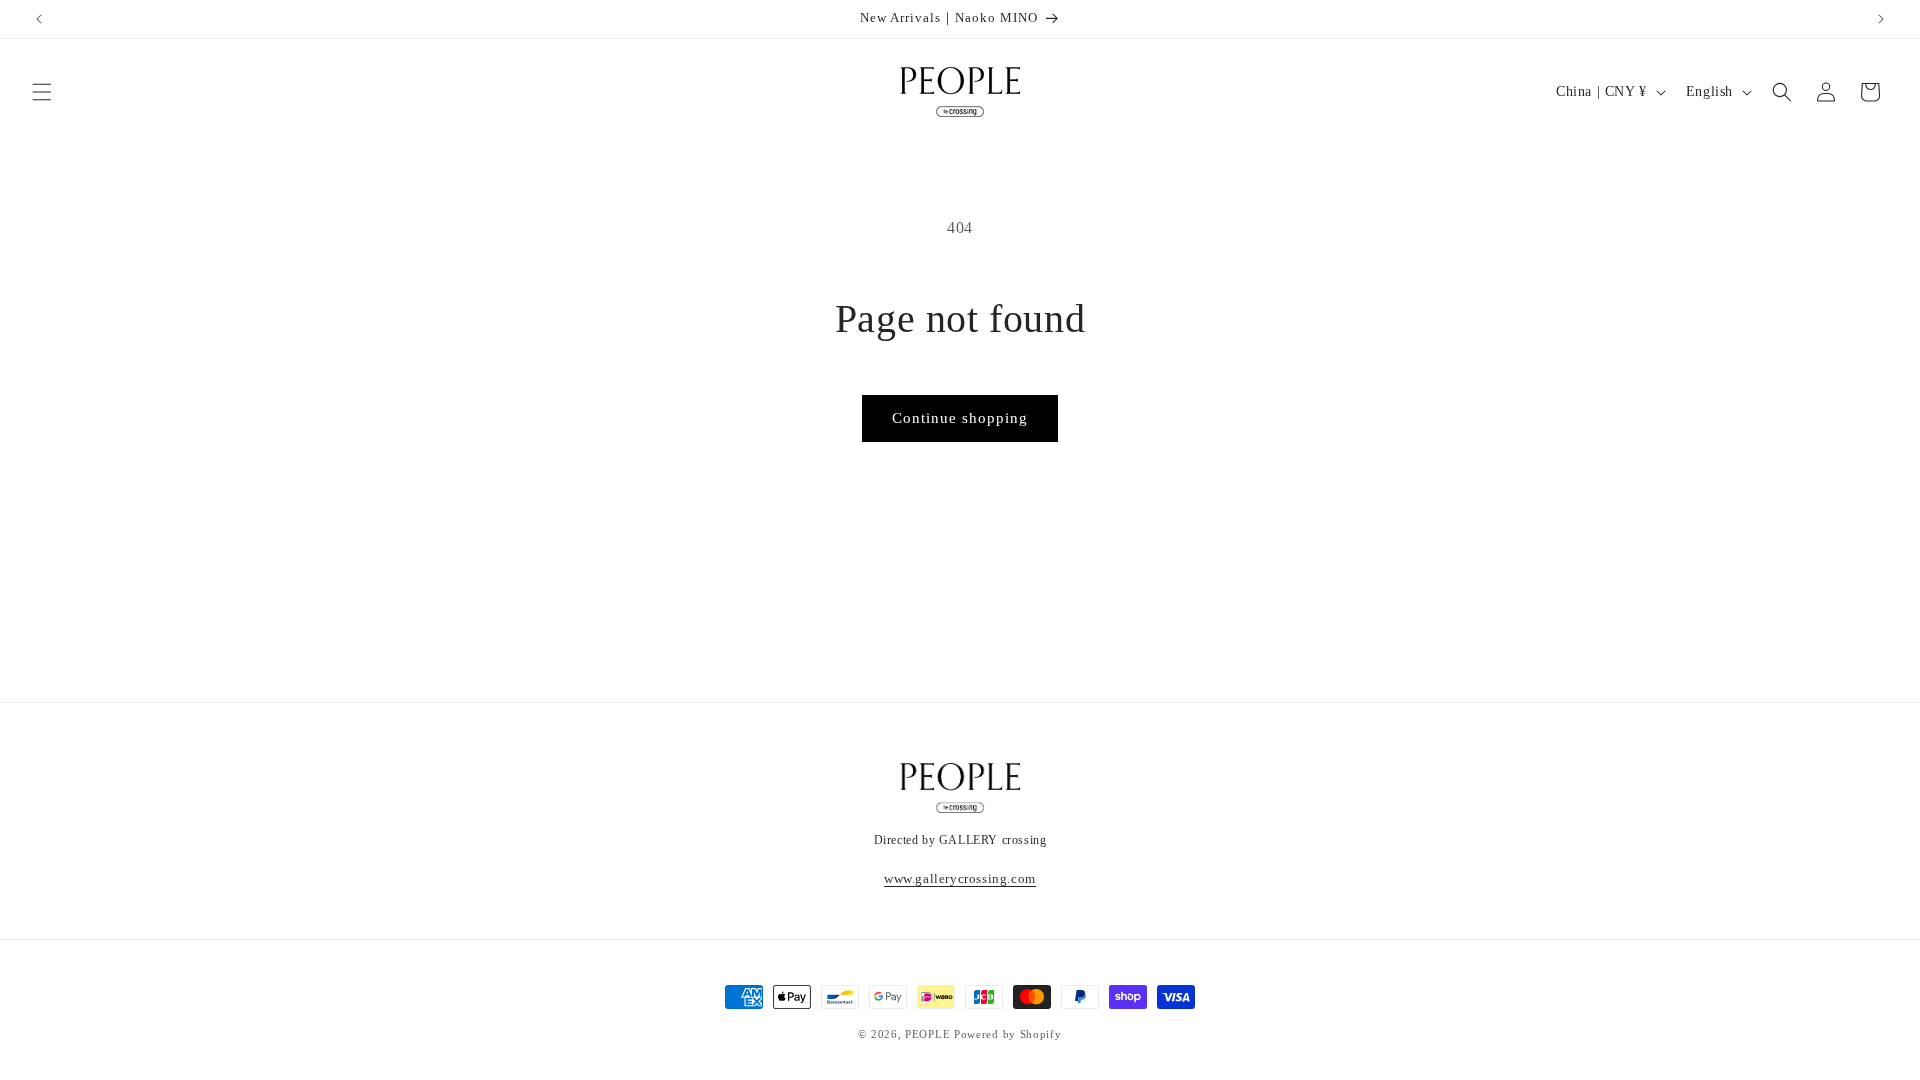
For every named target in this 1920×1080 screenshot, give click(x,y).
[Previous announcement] (39, 19)
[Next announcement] (1881, 19)
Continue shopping (960, 418)
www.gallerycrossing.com (960, 878)
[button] (42, 92)
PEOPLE (927, 1034)
